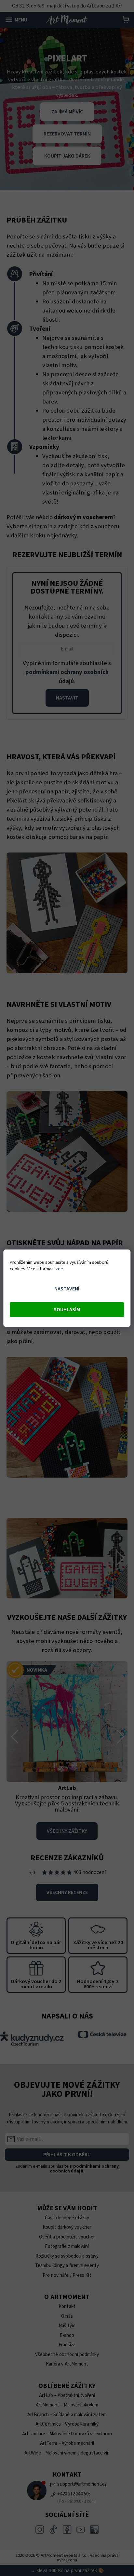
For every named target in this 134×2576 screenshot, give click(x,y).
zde (59, 1269)
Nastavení (67, 1289)
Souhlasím (67, 1310)
